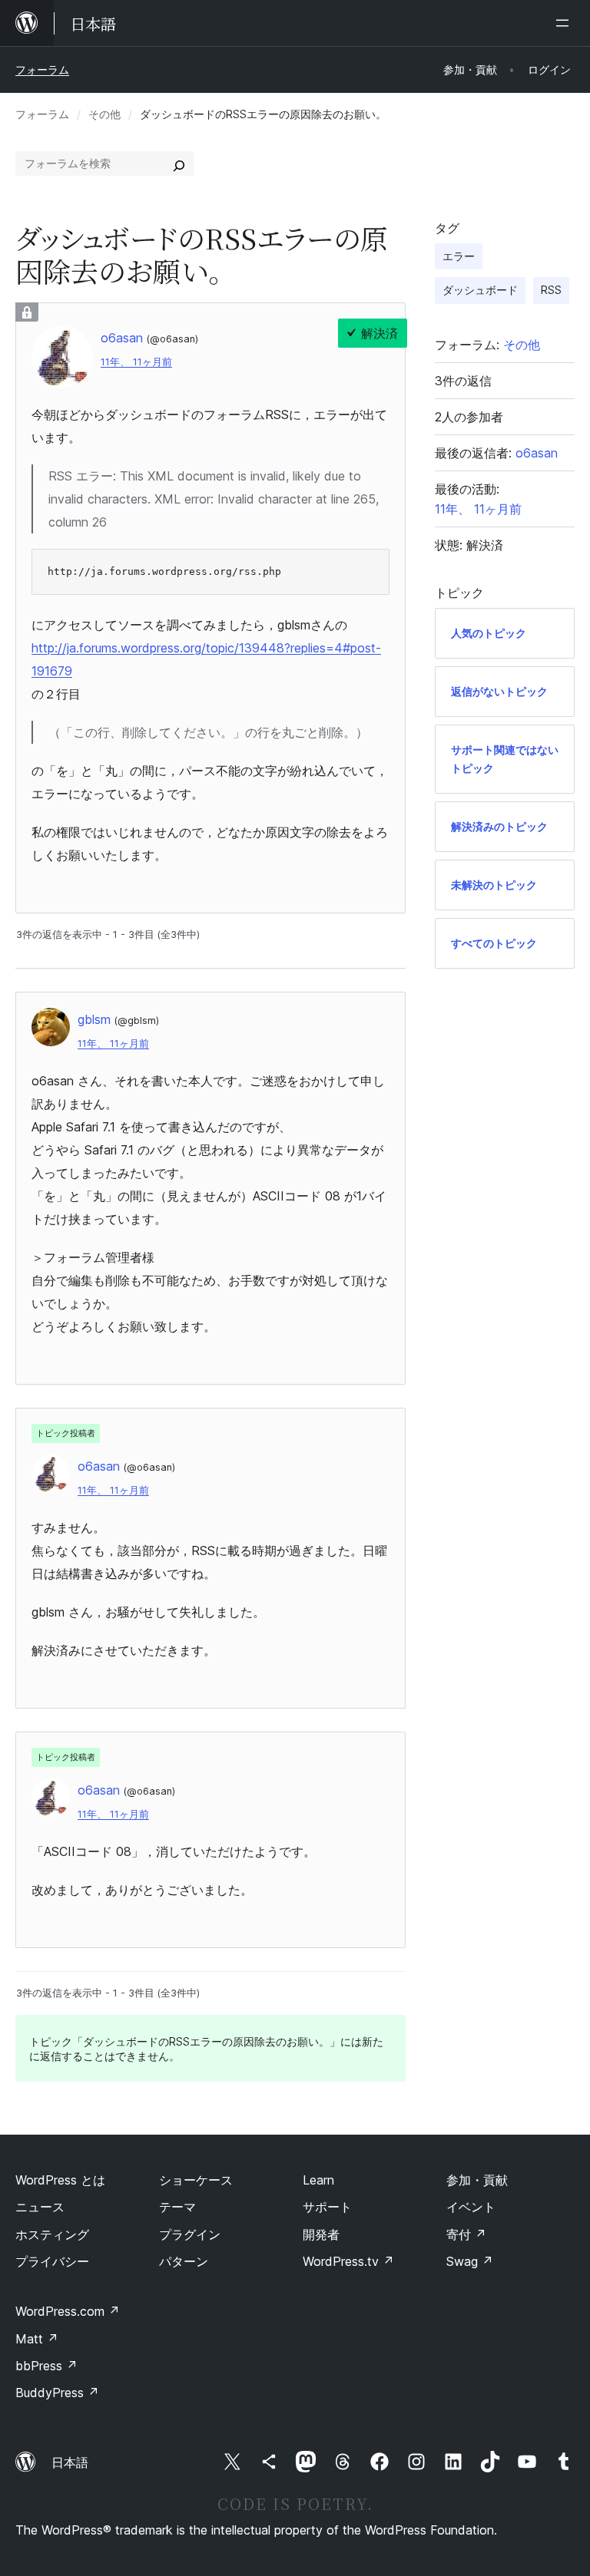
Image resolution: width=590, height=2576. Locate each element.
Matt (37, 2339)
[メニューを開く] (565, 23)
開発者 (321, 2234)
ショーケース (196, 2180)
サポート (327, 2207)
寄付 (466, 2234)
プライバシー (52, 2261)
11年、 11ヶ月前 (136, 362)
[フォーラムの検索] (179, 163)
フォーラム (42, 69)
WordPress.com (68, 2311)
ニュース (40, 2207)
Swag (470, 2261)
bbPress (46, 2366)
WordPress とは (60, 2180)
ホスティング (52, 2234)
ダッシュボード (480, 290)
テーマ (177, 2207)
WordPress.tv (348, 2261)
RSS (551, 290)
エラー (459, 256)
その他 (104, 114)
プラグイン (190, 2234)
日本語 (70, 2462)
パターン (184, 2261)
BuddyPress (57, 2393)
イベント (471, 2207)
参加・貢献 (477, 2180)
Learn (318, 2180)
